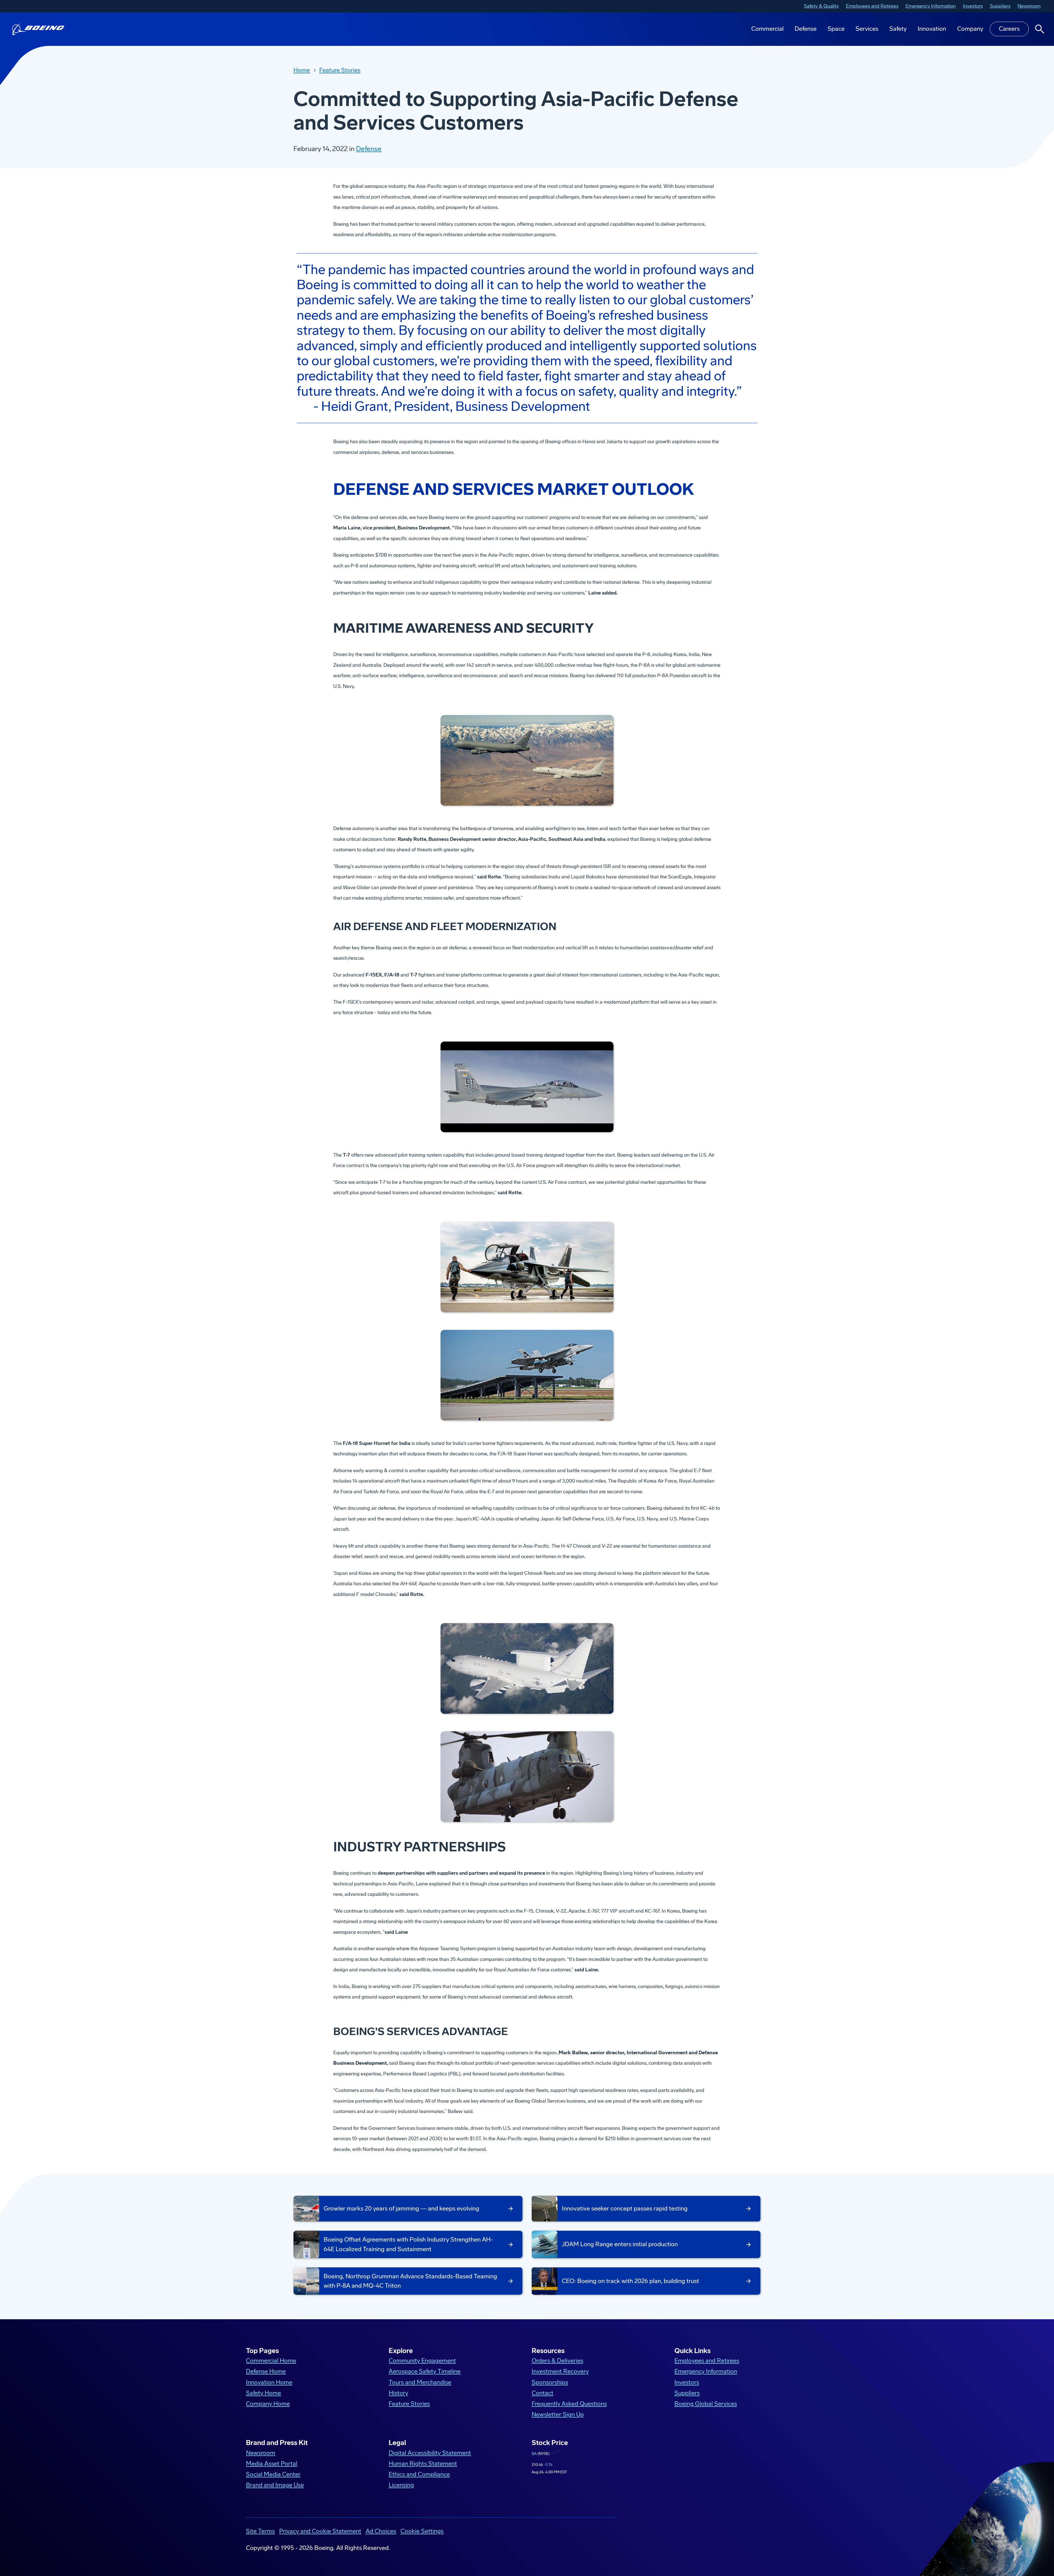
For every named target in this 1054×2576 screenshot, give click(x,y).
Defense (806, 29)
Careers (1009, 29)
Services (867, 29)
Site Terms (260, 2531)
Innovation (932, 29)
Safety (898, 29)
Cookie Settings (422, 2531)
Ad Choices (381, 2531)
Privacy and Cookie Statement (320, 2531)
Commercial (767, 29)
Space (836, 29)
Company (970, 29)
